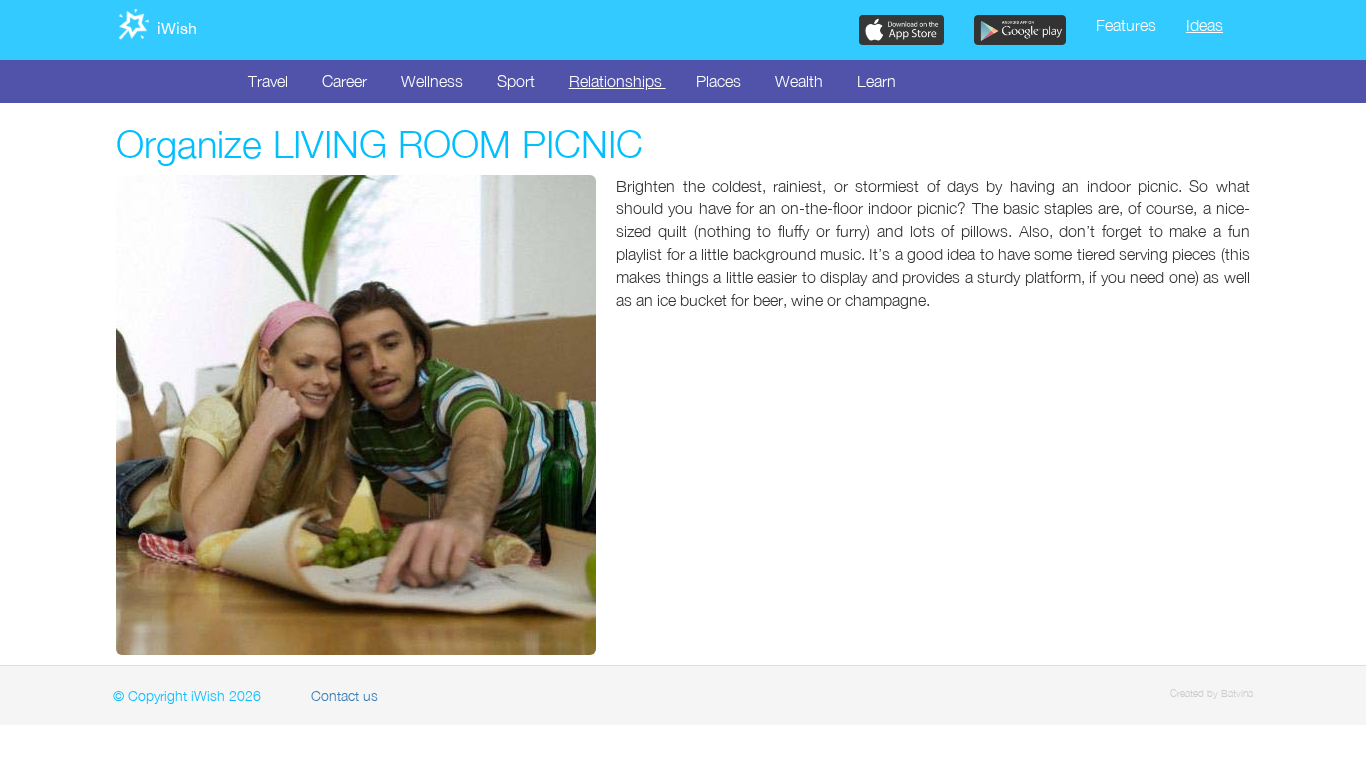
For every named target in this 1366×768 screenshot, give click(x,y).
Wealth (799, 81)
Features (1126, 25)
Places (718, 81)
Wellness (432, 81)
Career (344, 81)
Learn (876, 81)
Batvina (1237, 693)
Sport (516, 81)
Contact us (344, 695)
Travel (268, 81)
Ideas (1204, 25)
